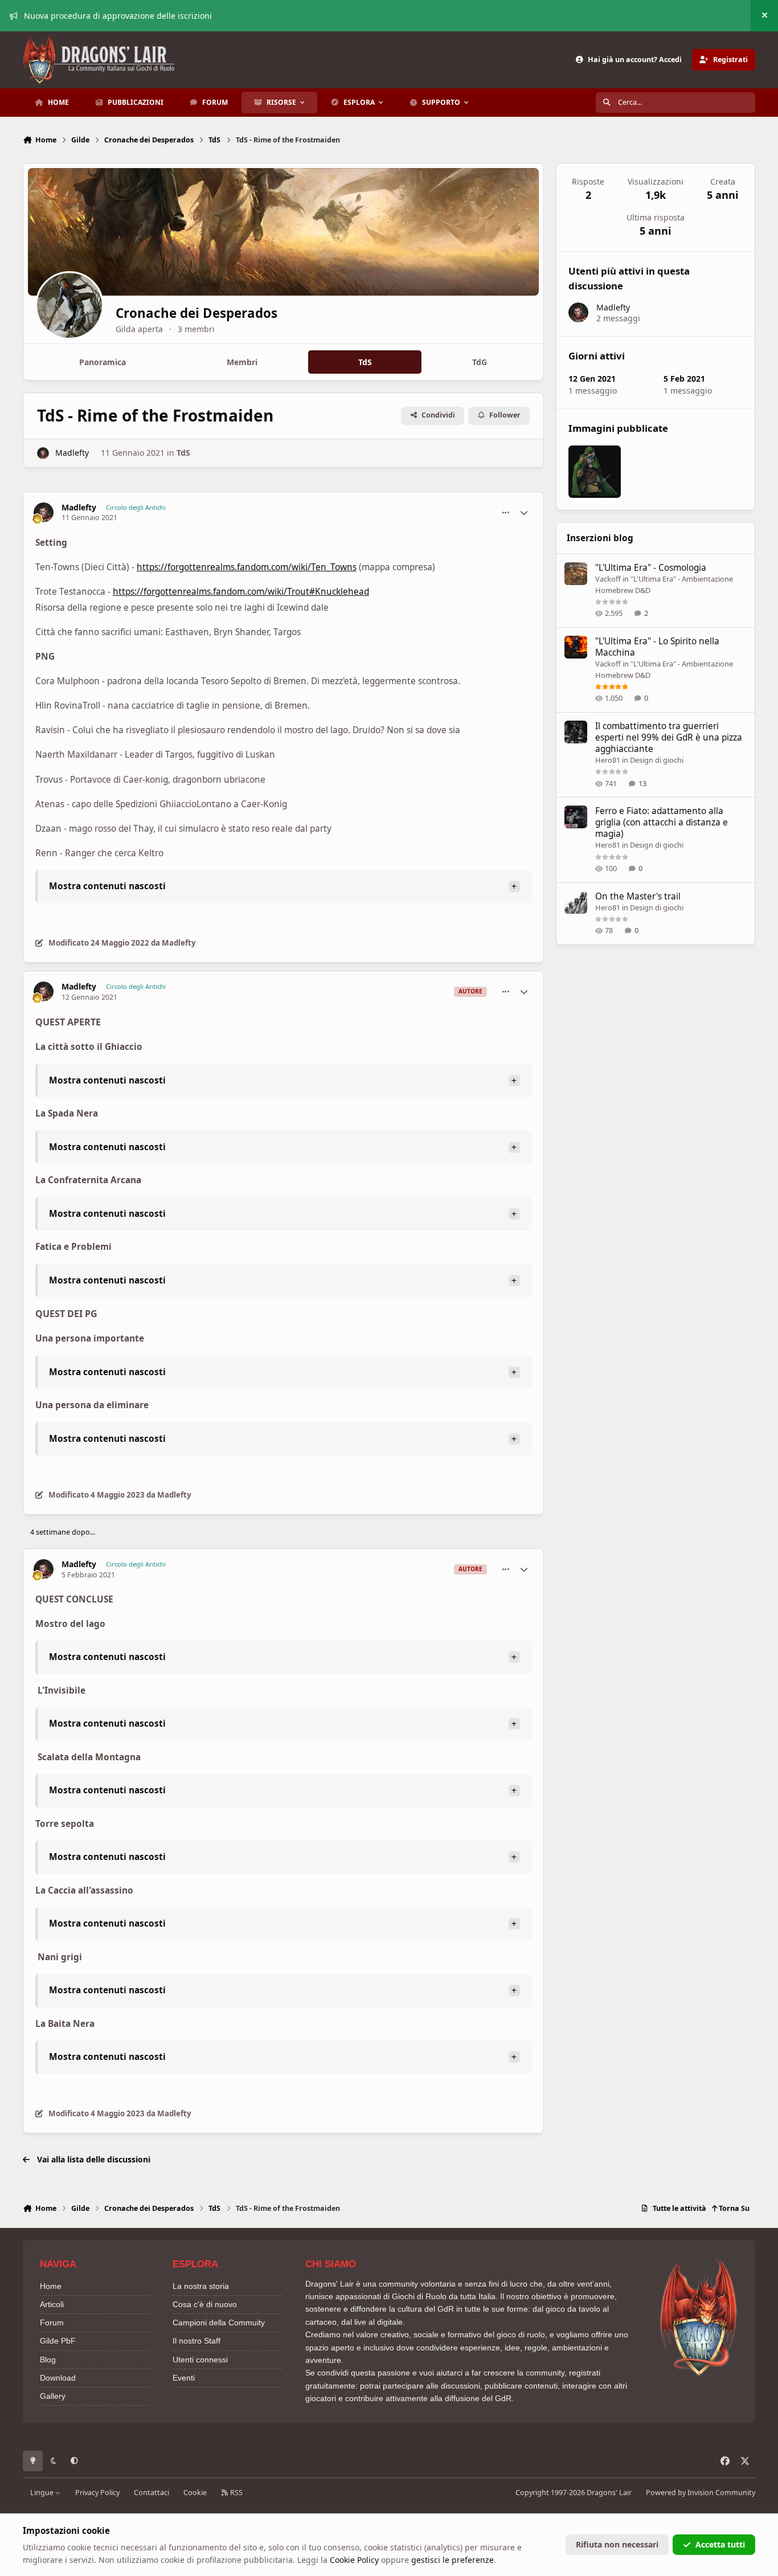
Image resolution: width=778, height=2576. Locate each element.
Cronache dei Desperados (196, 313)
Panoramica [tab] (103, 362)
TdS (183, 453)
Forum (52, 2323)
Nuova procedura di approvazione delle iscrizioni (118, 16)
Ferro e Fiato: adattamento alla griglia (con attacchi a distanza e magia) (662, 822)
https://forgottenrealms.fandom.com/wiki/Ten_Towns (247, 567)
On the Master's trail (638, 896)
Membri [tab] (242, 362)
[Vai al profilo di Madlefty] (43, 453)
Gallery (53, 2396)
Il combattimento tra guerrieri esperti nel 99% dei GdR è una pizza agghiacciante (669, 737)
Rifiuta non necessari (617, 2544)
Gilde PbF (58, 2341)
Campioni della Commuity (219, 2323)
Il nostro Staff (196, 2341)
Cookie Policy (354, 2560)
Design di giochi (657, 760)
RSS (236, 2493)
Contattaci (151, 2493)
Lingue (43, 2493)
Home (51, 2286)
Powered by (701, 2493)
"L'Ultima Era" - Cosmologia (651, 568)
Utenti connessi (200, 2360)
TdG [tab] (480, 362)
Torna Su (733, 2208)
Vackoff (608, 579)
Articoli (52, 2304)
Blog (48, 2360)
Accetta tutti (720, 2544)
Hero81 (608, 760)
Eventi (184, 2378)
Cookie (195, 2493)
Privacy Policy (97, 2493)
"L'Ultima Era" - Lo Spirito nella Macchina (657, 647)
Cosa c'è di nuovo (205, 2304)
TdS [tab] (365, 362)
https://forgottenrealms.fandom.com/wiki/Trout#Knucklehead (241, 592)
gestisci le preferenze (453, 2560)
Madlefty (72, 453)
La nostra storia (201, 2286)
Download (58, 2378)
